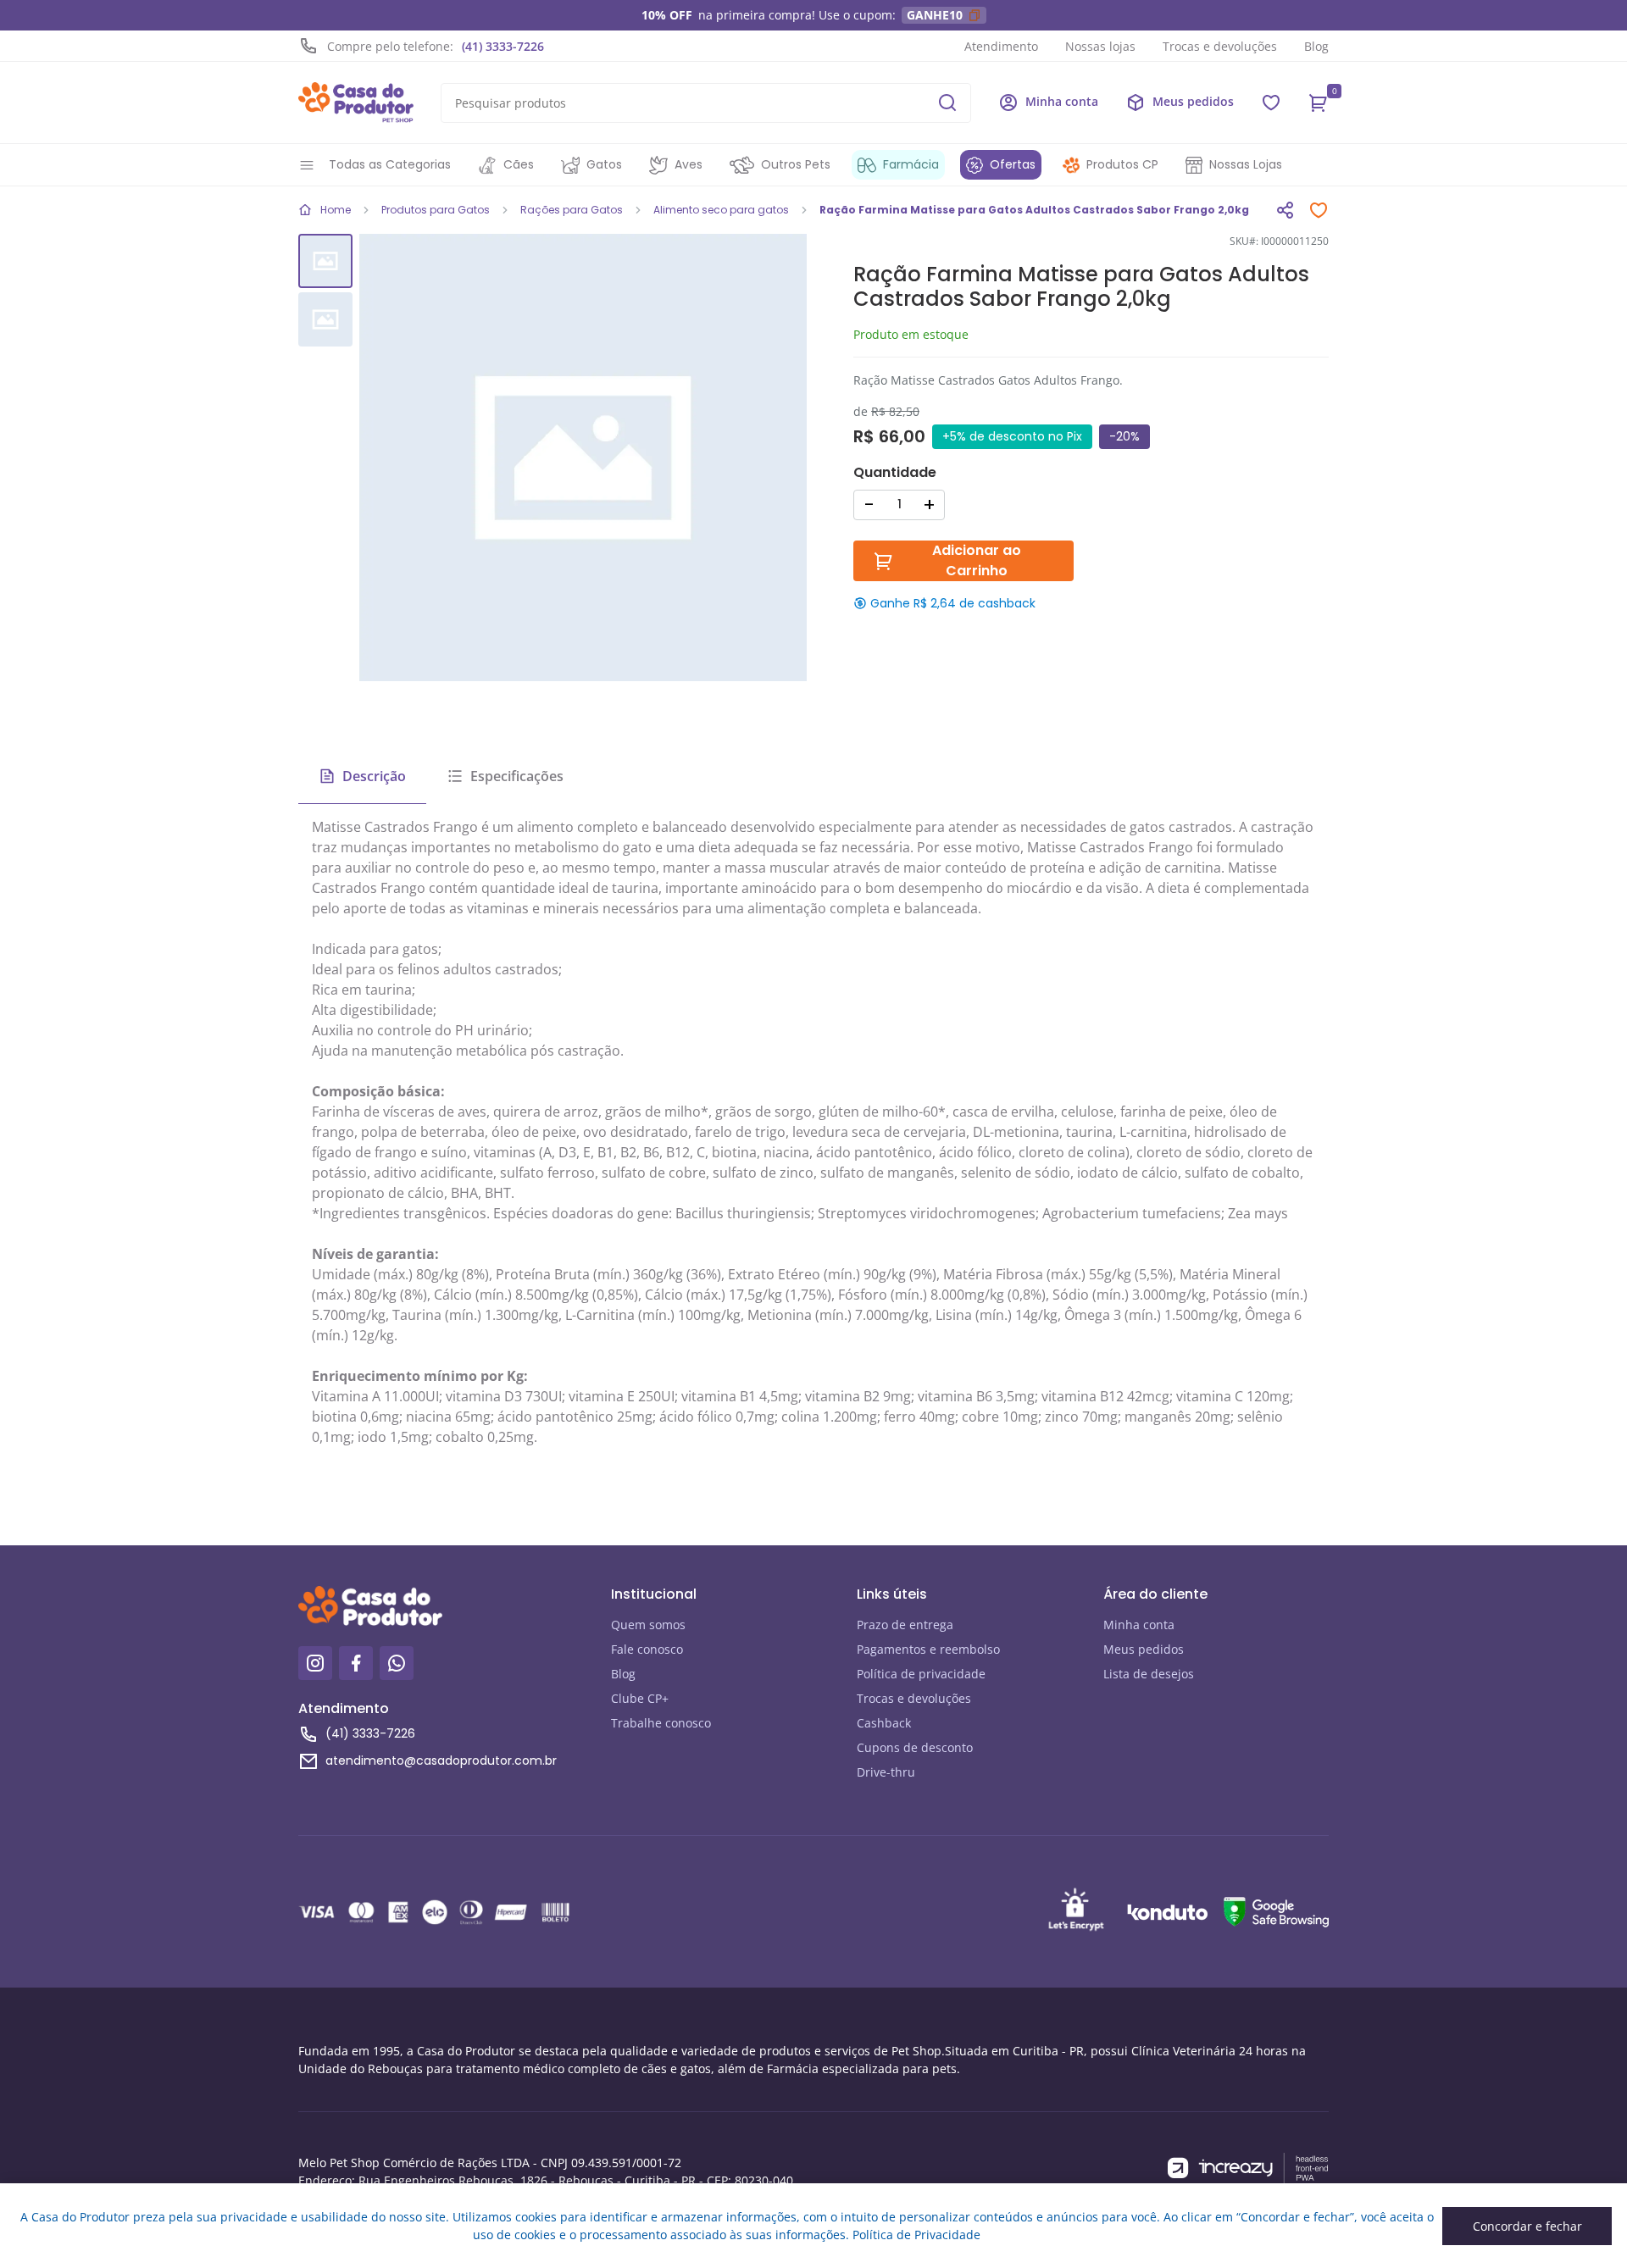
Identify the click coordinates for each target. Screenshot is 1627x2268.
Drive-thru (886, 1772)
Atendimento (1001, 46)
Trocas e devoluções (1220, 46)
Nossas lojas (1100, 46)
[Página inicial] (356, 103)
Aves (689, 164)
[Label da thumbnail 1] (325, 319)
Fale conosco (647, 1649)
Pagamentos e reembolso (928, 1649)
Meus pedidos (1144, 1649)
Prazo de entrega (905, 1625)
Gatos (604, 164)
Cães (519, 164)
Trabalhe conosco (661, 1723)
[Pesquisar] (947, 103)
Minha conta (1139, 1625)
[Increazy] (1248, 2168)
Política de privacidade (921, 1674)
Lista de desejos (1149, 1674)
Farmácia (911, 164)
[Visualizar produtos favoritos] (1271, 103)
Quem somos (648, 1625)
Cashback (884, 1723)
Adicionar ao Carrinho (977, 560)
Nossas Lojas (1246, 164)
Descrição (374, 776)
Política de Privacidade (916, 2235)
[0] (1319, 103)
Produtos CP (1122, 164)
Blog (1316, 46)
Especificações (517, 776)
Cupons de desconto (915, 1747)
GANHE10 (935, 15)
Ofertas (1013, 164)
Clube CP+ (640, 1698)
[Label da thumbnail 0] (325, 261)
